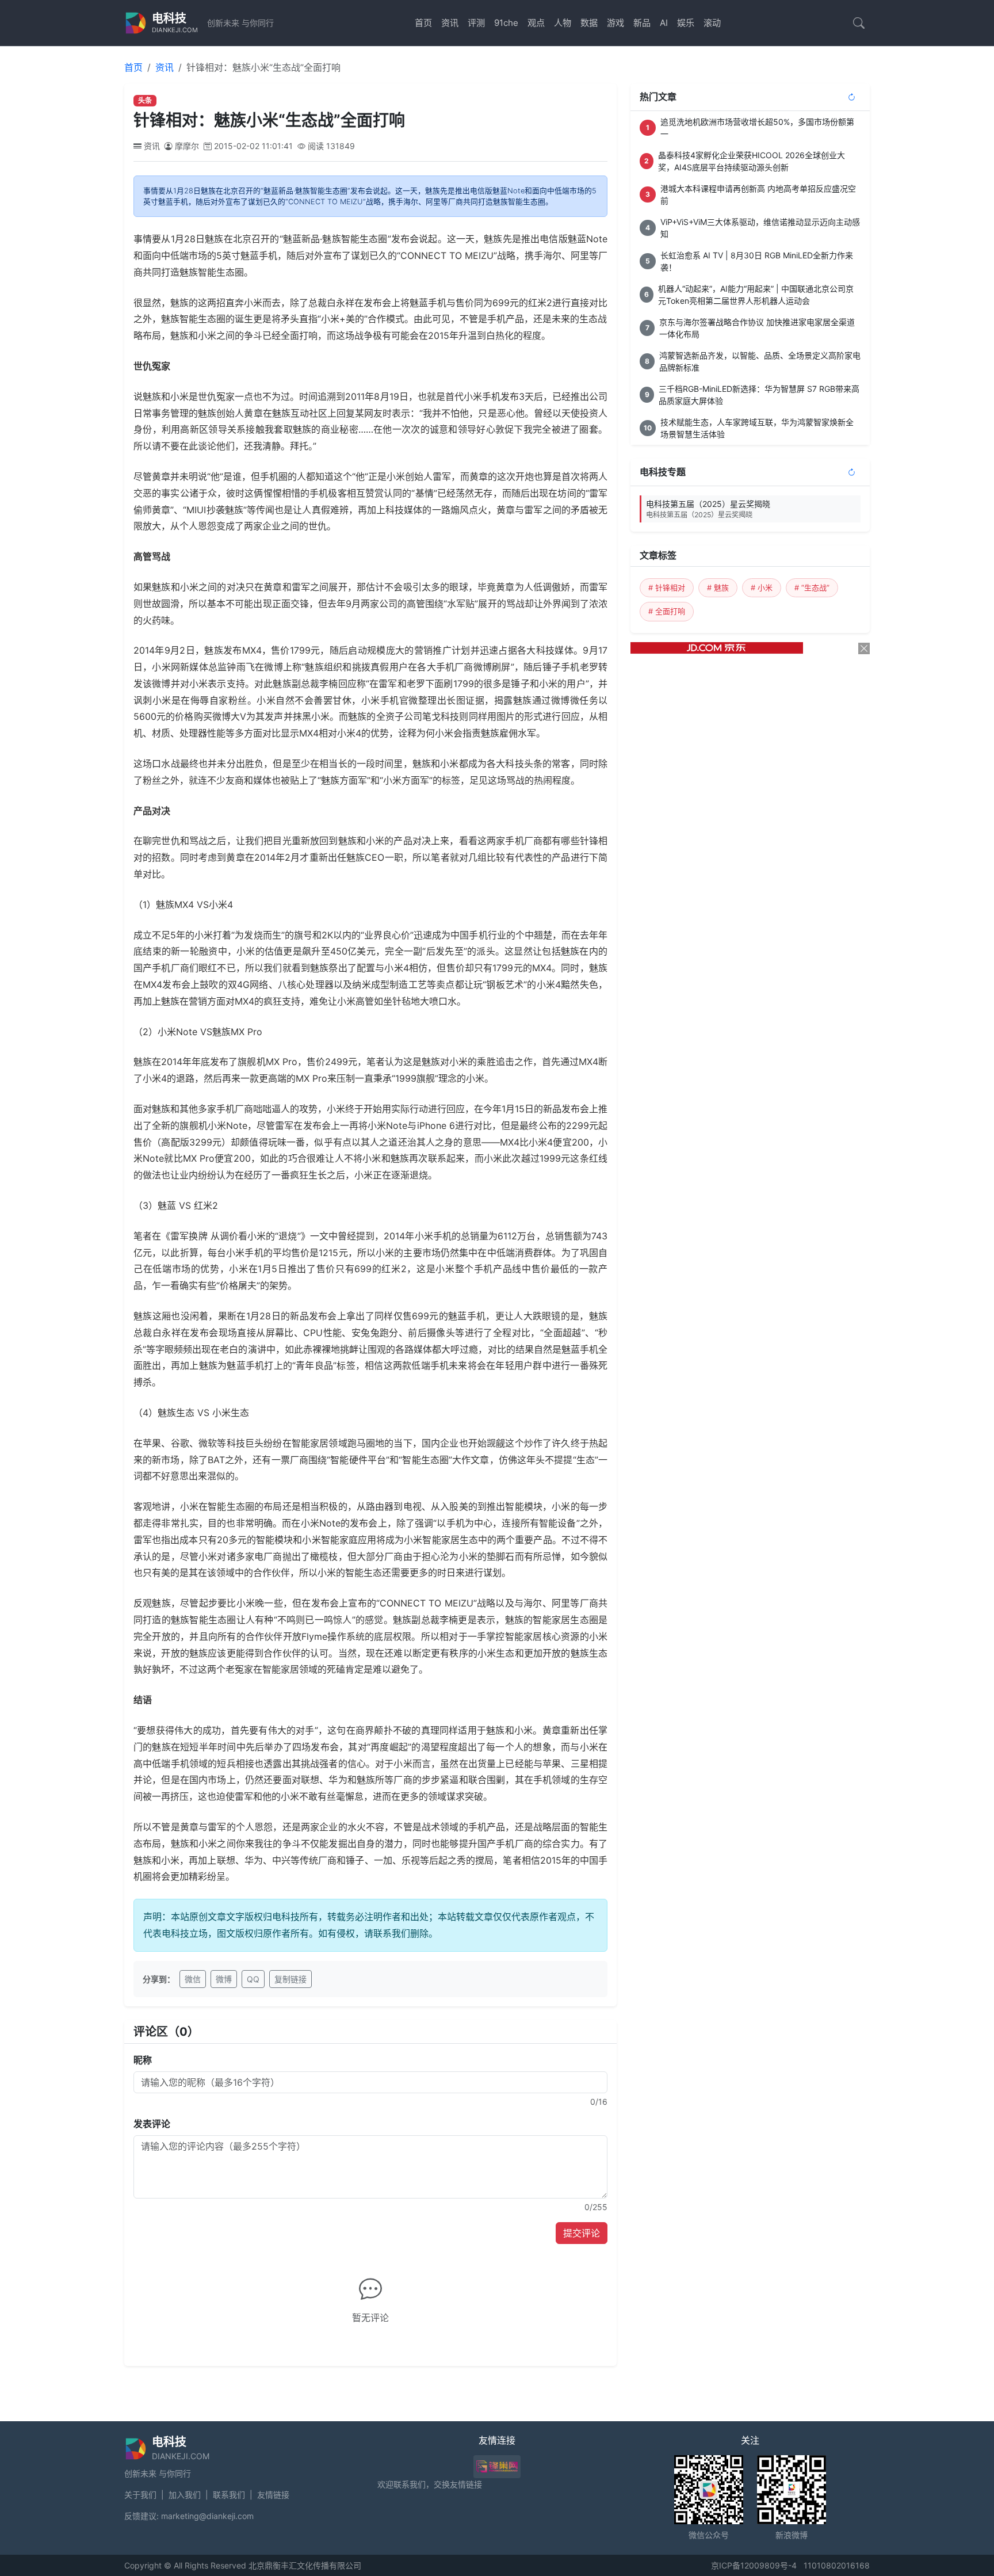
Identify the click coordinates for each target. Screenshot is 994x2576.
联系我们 (229, 2495)
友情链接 (273, 2495)
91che (506, 23)
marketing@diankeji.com (207, 2516)
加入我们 (185, 2495)
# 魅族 (718, 587)
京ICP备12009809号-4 (754, 2565)
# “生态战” (812, 587)
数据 (589, 23)
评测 (476, 23)
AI (664, 23)
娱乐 (686, 23)
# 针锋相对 (667, 587)
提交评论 (582, 2233)
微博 (224, 1979)
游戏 (615, 23)
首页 (423, 23)
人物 (563, 23)
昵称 (143, 2060)
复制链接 (290, 1979)
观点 (536, 23)
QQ (253, 1979)
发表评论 (152, 2124)
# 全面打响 (667, 611)
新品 (642, 23)
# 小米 (762, 587)
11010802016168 (837, 2565)
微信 (193, 1979)
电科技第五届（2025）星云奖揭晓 (708, 509)
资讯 (450, 23)
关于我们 (140, 2495)
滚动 (712, 23)
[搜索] (859, 23)
